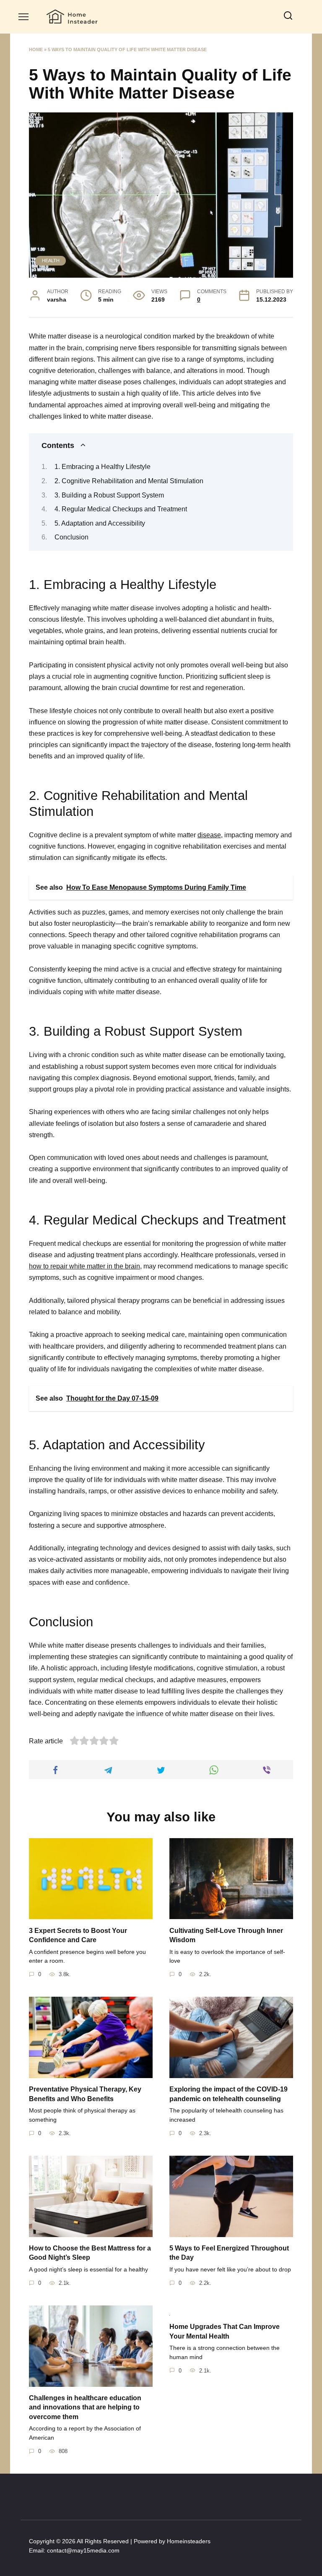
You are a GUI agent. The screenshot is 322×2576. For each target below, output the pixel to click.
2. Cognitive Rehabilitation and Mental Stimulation (129, 481)
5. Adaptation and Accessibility (100, 523)
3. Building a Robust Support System (109, 495)
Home (36, 49)
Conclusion (71, 537)
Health (51, 260)
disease (209, 835)
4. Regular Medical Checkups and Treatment (121, 509)
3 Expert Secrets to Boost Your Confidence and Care (78, 1935)
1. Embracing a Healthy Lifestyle (103, 467)
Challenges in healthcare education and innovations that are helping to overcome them (85, 2407)
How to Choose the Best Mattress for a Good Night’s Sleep (90, 2253)
